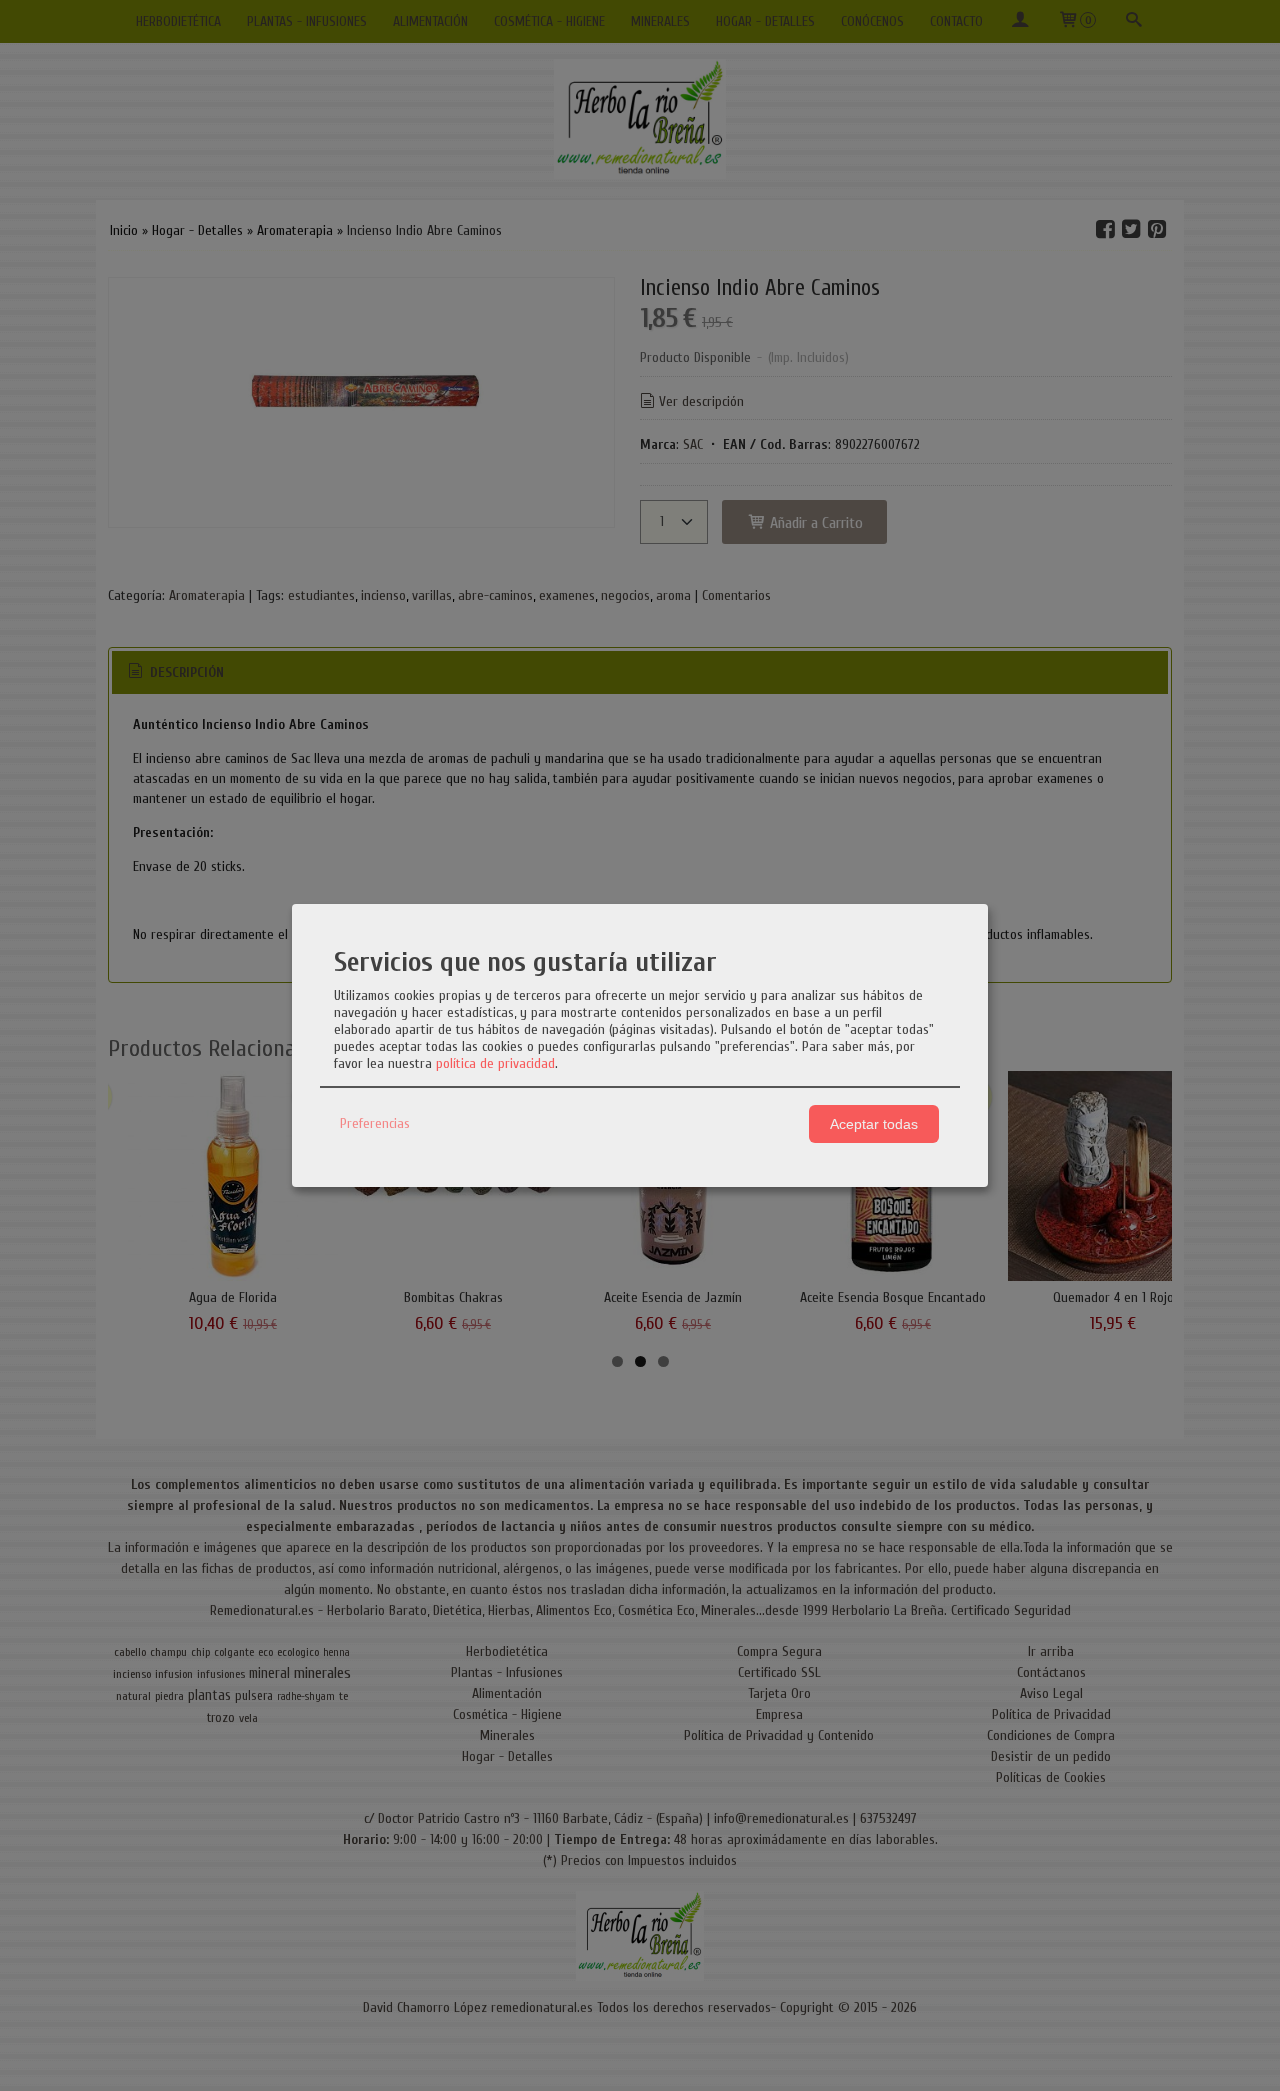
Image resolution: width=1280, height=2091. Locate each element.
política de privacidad (495, 1063)
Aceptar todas (874, 1124)
